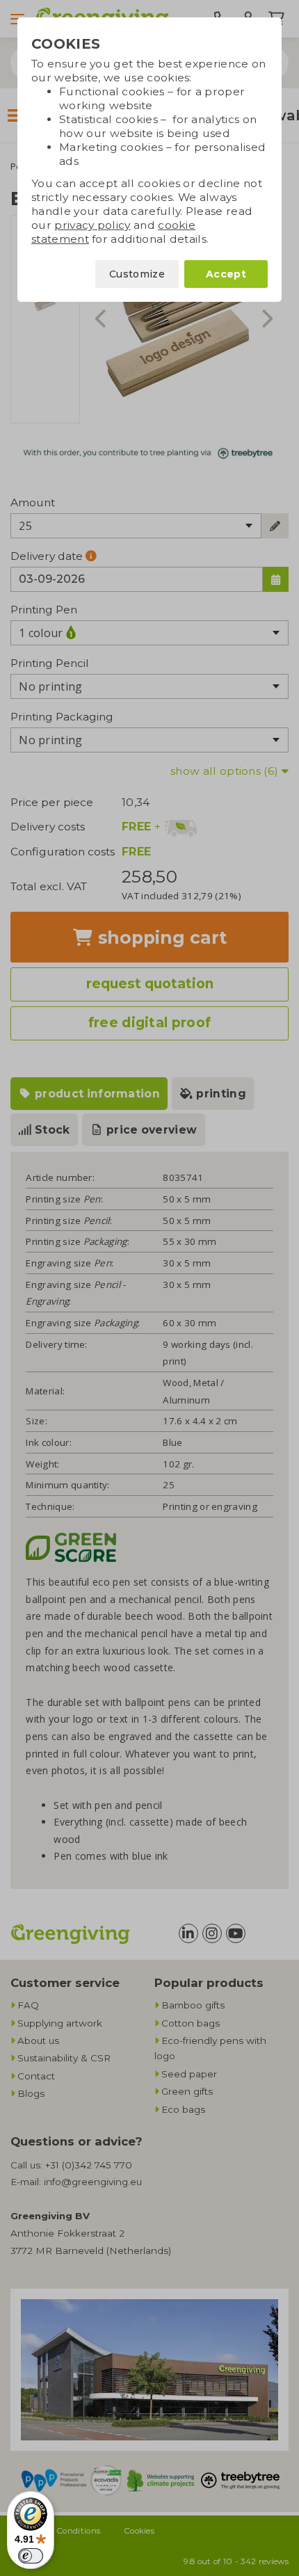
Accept (226, 274)
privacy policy (92, 225)
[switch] (31, 2556)
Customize (137, 274)
